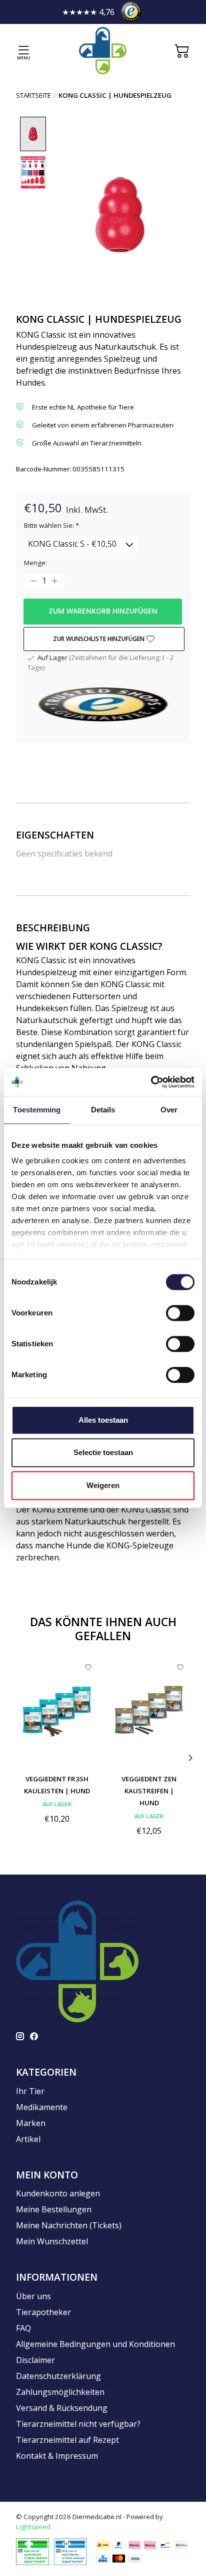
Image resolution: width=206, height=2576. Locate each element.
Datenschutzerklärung (58, 2376)
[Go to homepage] (103, 51)
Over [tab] (169, 1110)
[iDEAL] (103, 2545)
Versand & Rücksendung (62, 2408)
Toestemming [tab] (37, 1110)
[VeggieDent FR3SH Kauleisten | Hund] (57, 1712)
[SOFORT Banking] (150, 2545)
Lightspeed (33, 2527)
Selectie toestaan (103, 1452)
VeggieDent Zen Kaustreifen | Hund (149, 1791)
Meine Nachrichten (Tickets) (69, 2225)
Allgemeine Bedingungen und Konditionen (95, 2344)
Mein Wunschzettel (52, 2241)
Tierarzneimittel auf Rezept (67, 2440)
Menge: (35, 563)
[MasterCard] (119, 2558)
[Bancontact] (165, 2545)
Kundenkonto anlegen (58, 2193)
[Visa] (135, 2558)
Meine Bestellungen (54, 2209)
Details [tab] (103, 1110)
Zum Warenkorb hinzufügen (103, 611)
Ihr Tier (30, 2091)
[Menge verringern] (33, 581)
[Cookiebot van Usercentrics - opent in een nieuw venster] (151, 1082)
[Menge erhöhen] (54, 581)
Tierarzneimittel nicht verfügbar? (78, 2424)
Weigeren (103, 1485)
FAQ (23, 2328)
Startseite (33, 95)
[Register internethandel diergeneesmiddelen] (70, 2551)
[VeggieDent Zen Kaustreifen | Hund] (149, 1712)
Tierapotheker (43, 2312)
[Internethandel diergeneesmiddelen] (32, 2551)
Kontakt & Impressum (57, 2456)
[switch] (180, 1313)
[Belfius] (181, 2545)
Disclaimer (35, 2360)
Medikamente (42, 2107)
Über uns (33, 2296)
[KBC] (103, 2558)
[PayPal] (119, 2545)
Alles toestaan (103, 1420)
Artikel (28, 2139)
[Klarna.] (134, 2545)
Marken (31, 2123)
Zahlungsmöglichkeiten (60, 2392)
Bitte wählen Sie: (51, 525)
